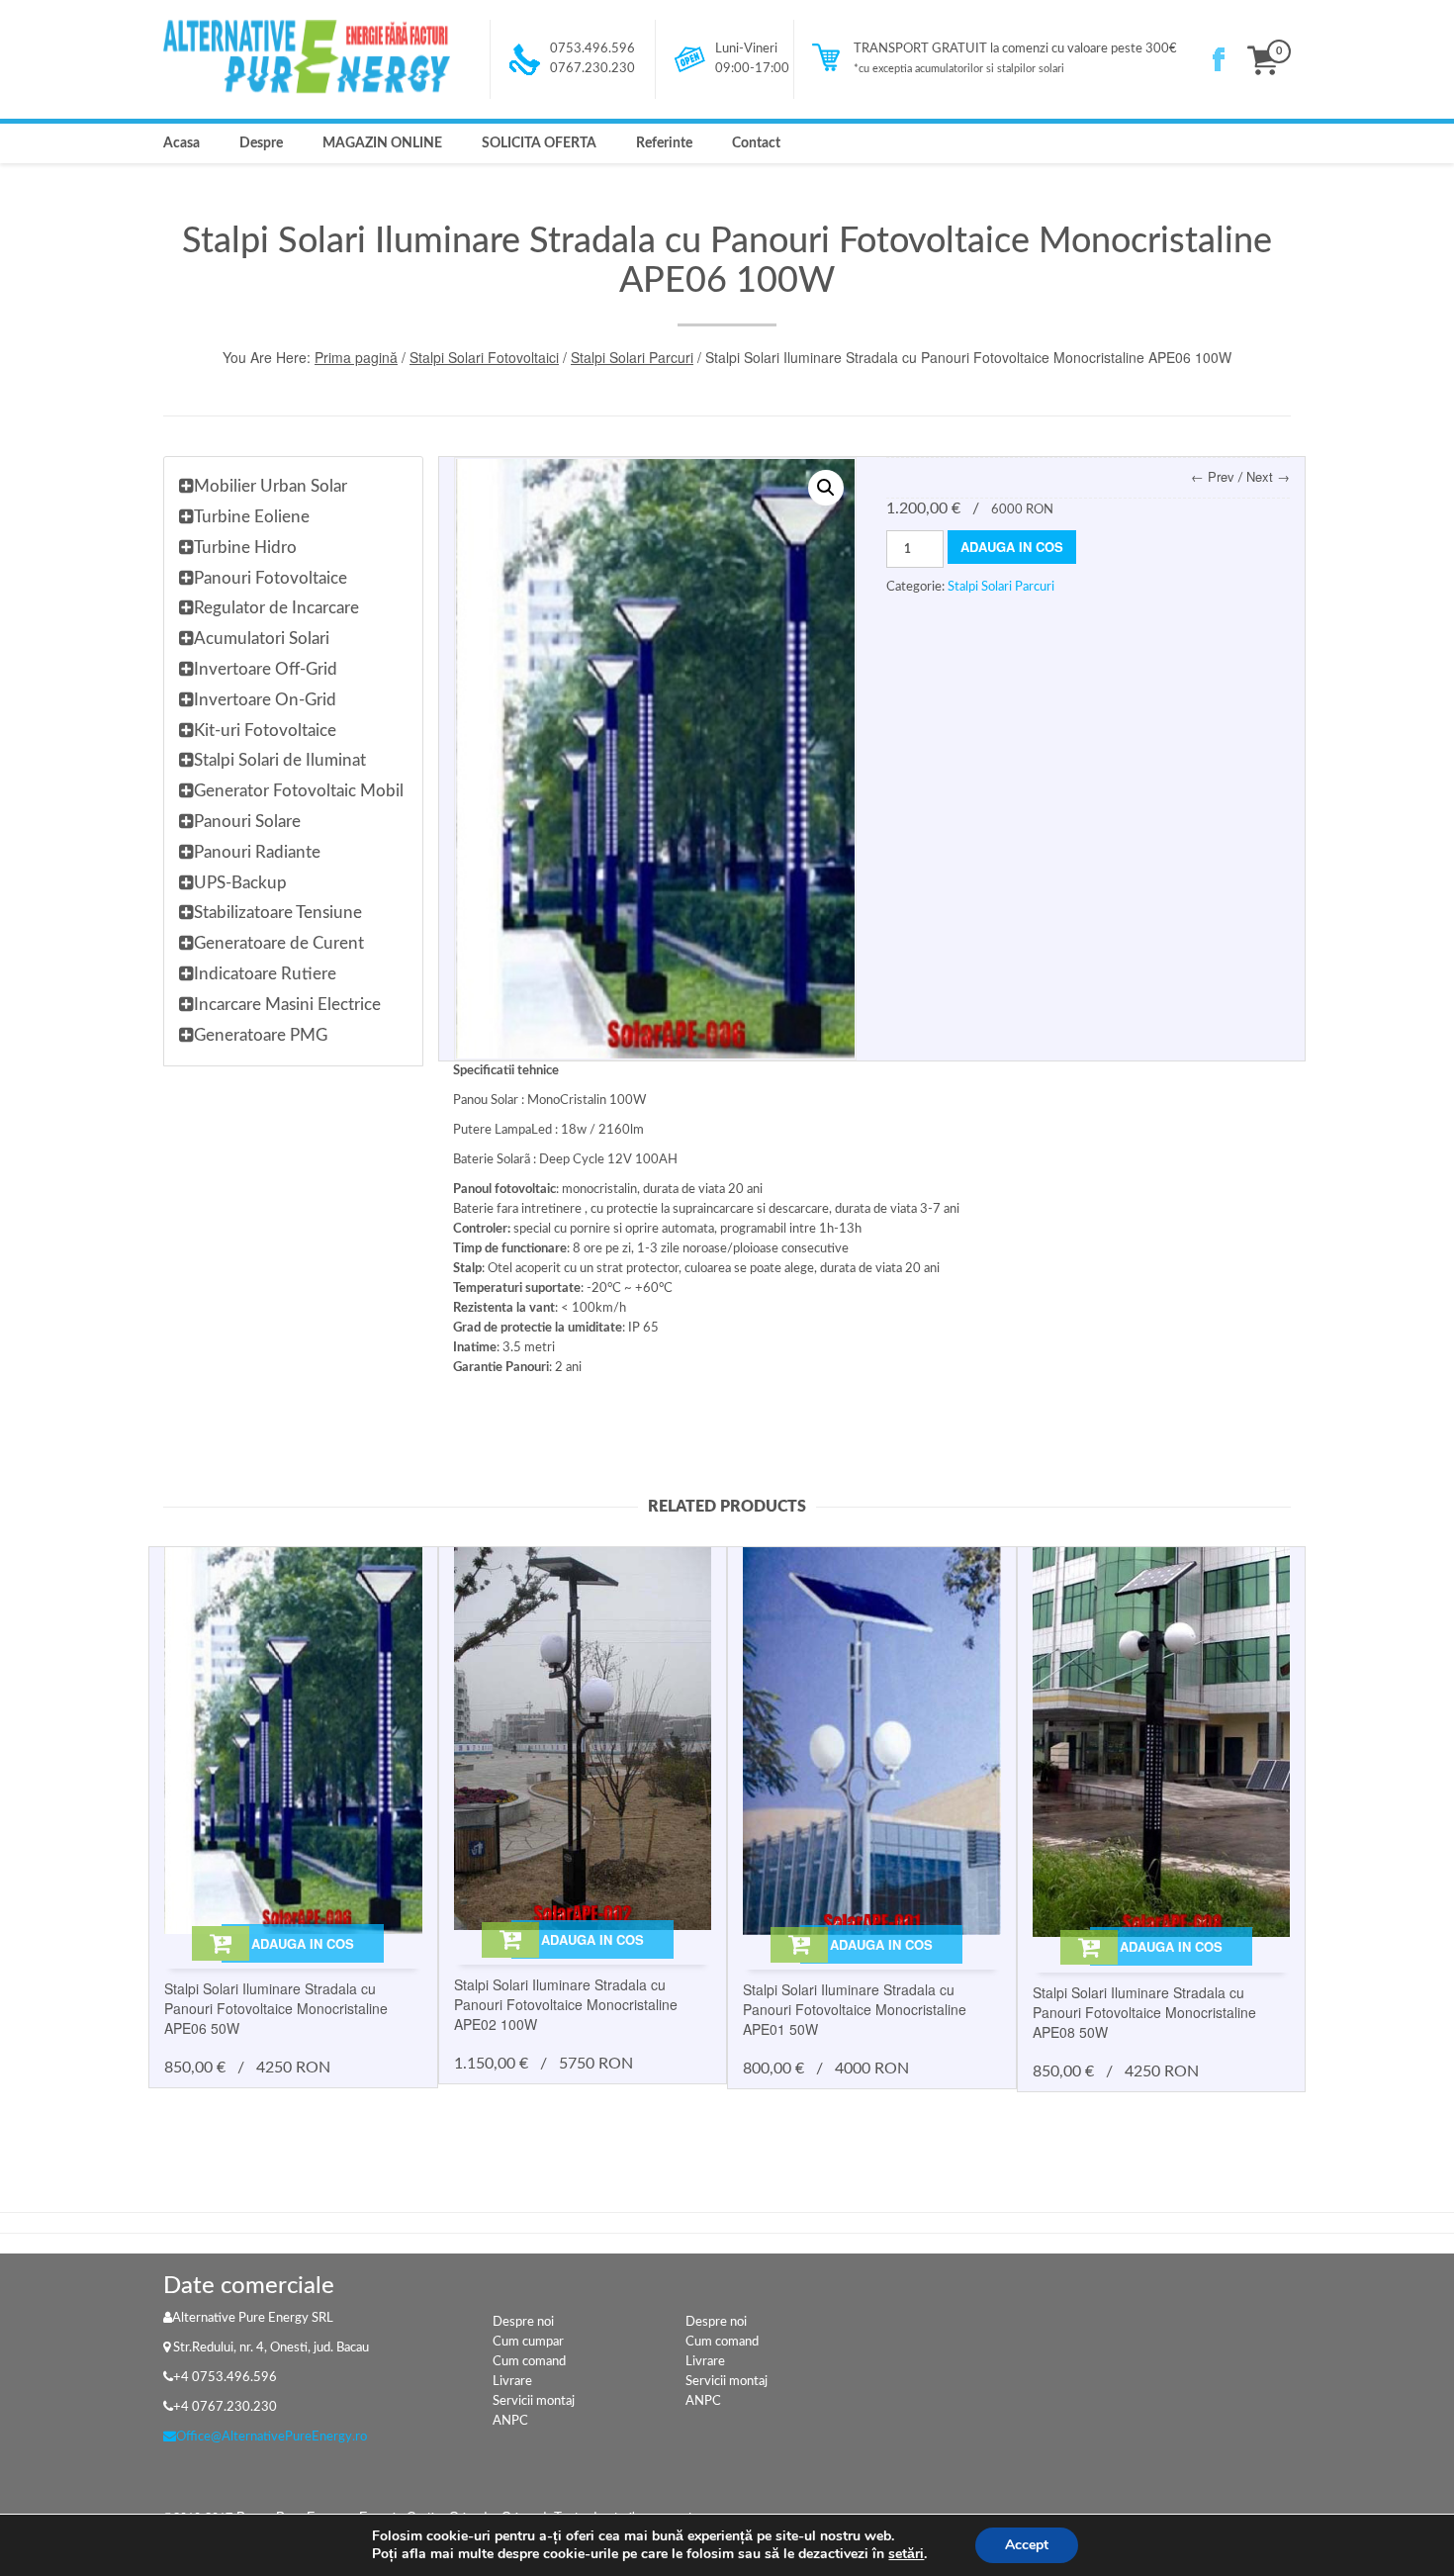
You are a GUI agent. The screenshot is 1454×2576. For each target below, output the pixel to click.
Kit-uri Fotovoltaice (265, 731)
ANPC (510, 2421)
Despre (261, 143)
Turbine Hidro (245, 548)
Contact (756, 143)
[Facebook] (1219, 59)
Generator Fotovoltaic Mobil (299, 791)
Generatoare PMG (261, 1035)
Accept (1027, 2545)
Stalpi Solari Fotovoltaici (484, 357)
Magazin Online (382, 143)
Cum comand (529, 2362)
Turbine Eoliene (252, 517)
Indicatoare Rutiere (265, 974)
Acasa (182, 143)
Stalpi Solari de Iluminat (280, 760)
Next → (1268, 476)
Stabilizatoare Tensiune (278, 913)
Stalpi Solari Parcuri (632, 357)
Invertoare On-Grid (265, 700)
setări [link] (906, 2554)
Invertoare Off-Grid (266, 669)
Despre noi (523, 2322)
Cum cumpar (528, 2342)
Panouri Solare (247, 822)
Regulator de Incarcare (276, 608)
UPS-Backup (240, 883)
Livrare (512, 2382)
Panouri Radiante (257, 852)
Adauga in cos (1012, 547)
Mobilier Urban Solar (271, 486)
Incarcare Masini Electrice (287, 1005)
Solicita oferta (539, 143)
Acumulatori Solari (262, 639)
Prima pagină (356, 357)
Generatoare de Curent (279, 943)
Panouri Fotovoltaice (271, 578)
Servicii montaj (534, 2401)
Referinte (664, 143)
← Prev (1213, 476)
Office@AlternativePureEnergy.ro (272, 2437)
